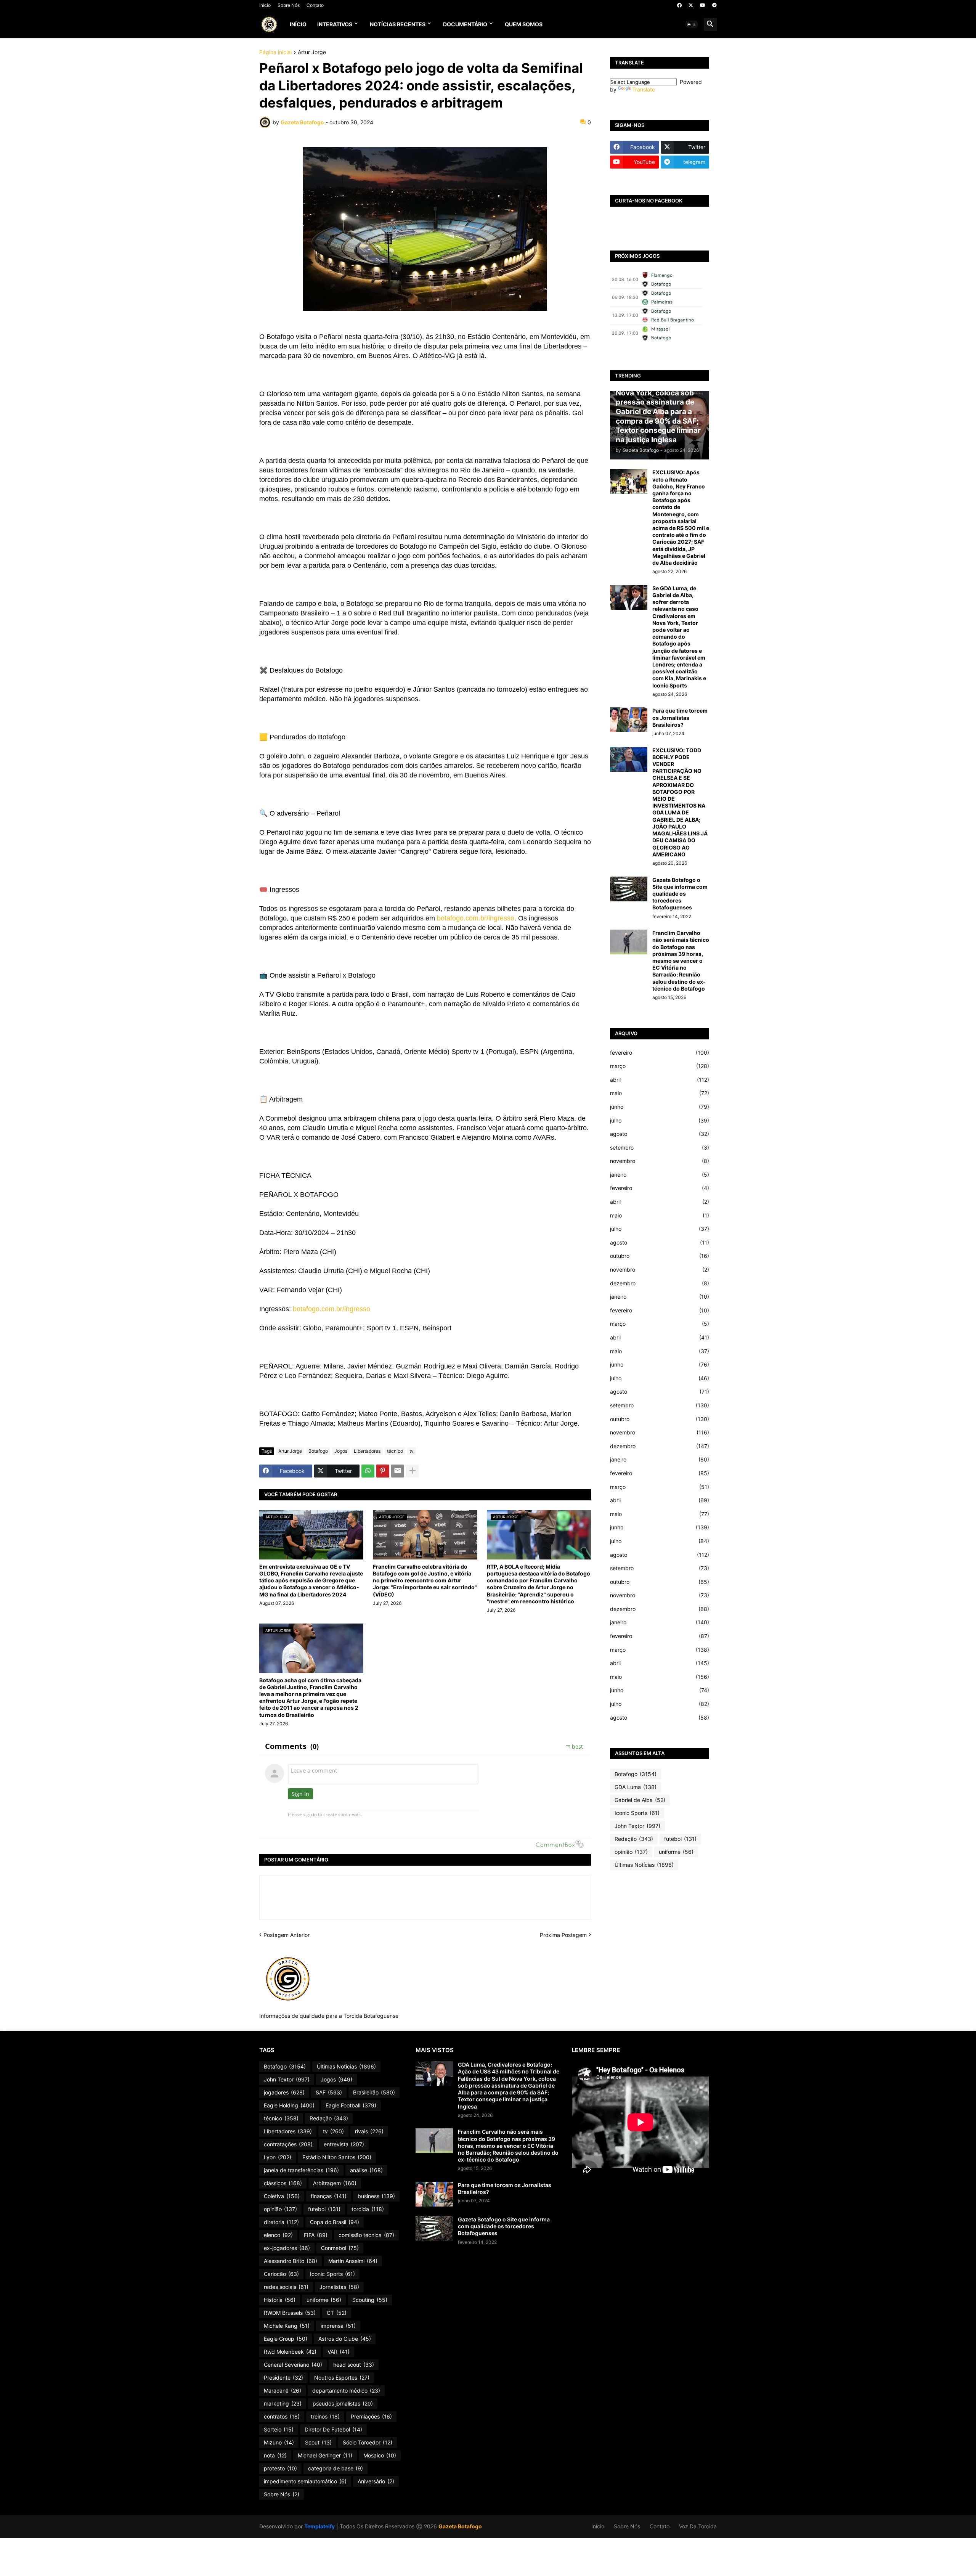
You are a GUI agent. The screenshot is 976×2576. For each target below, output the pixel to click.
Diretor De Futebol (333, 2429)
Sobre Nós (289, 5)
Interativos (335, 24)
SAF (329, 2092)
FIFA (316, 2235)
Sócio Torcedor (368, 2442)
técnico (395, 1451)
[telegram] (714, 5)
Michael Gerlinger (325, 2455)
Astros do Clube (345, 2339)
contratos (282, 2416)
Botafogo (318, 1451)
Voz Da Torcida (698, 2526)
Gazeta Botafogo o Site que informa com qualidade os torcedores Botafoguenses (680, 894)
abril (660, 1080)
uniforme (676, 1852)
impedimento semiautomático (305, 2481)
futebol (680, 1839)
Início (265, 5)
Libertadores (367, 1451)
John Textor (637, 1826)
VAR (339, 2352)
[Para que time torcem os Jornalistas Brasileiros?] (629, 720)
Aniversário (376, 2481)
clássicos (283, 2183)
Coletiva (282, 2196)
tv (412, 1451)
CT (337, 2313)
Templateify (319, 2526)
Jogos (341, 1451)
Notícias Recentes (398, 24)
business (376, 2196)
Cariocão (281, 2274)
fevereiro (660, 1053)
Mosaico (380, 2455)
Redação (634, 1839)
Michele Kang (287, 2326)
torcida (368, 2209)
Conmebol (340, 2248)
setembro (660, 1147)
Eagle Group (286, 2339)
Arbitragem (335, 2183)
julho (660, 1120)
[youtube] (703, 5)
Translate (644, 89)
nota (275, 2455)
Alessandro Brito (291, 2261)
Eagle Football (351, 2105)
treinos (325, 2416)
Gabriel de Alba (640, 1800)
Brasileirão (374, 2092)
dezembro (660, 1283)
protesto (280, 2468)
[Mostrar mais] (413, 1471)
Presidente (283, 2378)
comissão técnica (366, 2235)
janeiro (660, 1175)
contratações (288, 2144)
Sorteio (279, 2429)
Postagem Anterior (287, 1935)
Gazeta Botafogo (460, 2526)
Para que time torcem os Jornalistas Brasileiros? (680, 717)
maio (660, 1093)
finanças (329, 2196)
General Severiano (293, 2365)
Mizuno (279, 2442)
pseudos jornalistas (343, 2403)
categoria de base (335, 2468)
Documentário (465, 24)
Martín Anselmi (353, 2261)
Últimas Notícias (644, 1865)
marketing (283, 2403)
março (660, 1066)
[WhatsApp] (368, 1471)
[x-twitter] (691, 5)
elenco (278, 2235)
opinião (631, 1852)
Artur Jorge (312, 52)
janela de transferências (301, 2170)
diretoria (281, 2222)
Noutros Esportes (342, 2378)
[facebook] (679, 5)
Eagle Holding (289, 2105)
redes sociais (286, 2287)
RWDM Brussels (290, 2313)
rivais (369, 2131)
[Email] (398, 1471)
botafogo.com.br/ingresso (476, 918)
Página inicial (275, 52)
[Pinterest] (383, 1471)
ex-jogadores (287, 2248)
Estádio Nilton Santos (337, 2157)
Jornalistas (339, 2287)
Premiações (371, 2416)
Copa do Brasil (335, 2222)
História (280, 2300)
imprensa (338, 2326)
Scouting (370, 2300)
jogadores (284, 2092)
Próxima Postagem (563, 1935)
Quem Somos (524, 24)
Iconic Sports (637, 1813)
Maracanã (283, 2391)
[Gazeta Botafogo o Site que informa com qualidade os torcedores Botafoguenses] (629, 889)
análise (366, 2170)
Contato (315, 5)
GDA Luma (636, 1787)
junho (660, 1107)
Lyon (278, 2157)
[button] (692, 24)
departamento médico (346, 2391)
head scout (354, 2365)
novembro (660, 1161)
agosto (660, 1134)
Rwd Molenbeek (290, 2352)
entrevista (344, 2144)
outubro (660, 1256)
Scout (318, 2442)
